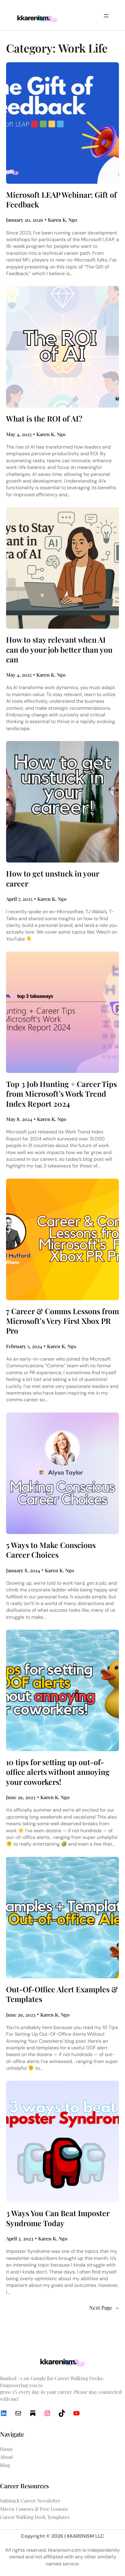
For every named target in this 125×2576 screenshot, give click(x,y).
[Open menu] (106, 16)
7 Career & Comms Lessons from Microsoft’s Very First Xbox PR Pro (62, 1321)
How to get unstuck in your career (52, 878)
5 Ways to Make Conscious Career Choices (51, 1550)
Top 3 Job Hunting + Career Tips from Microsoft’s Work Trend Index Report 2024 (61, 1094)
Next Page (104, 2308)
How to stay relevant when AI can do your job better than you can (59, 649)
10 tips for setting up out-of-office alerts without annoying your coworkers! (58, 1772)
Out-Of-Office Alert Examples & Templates (62, 1994)
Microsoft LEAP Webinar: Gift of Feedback (61, 200)
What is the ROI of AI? (44, 419)
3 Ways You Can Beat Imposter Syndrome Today (58, 2218)
